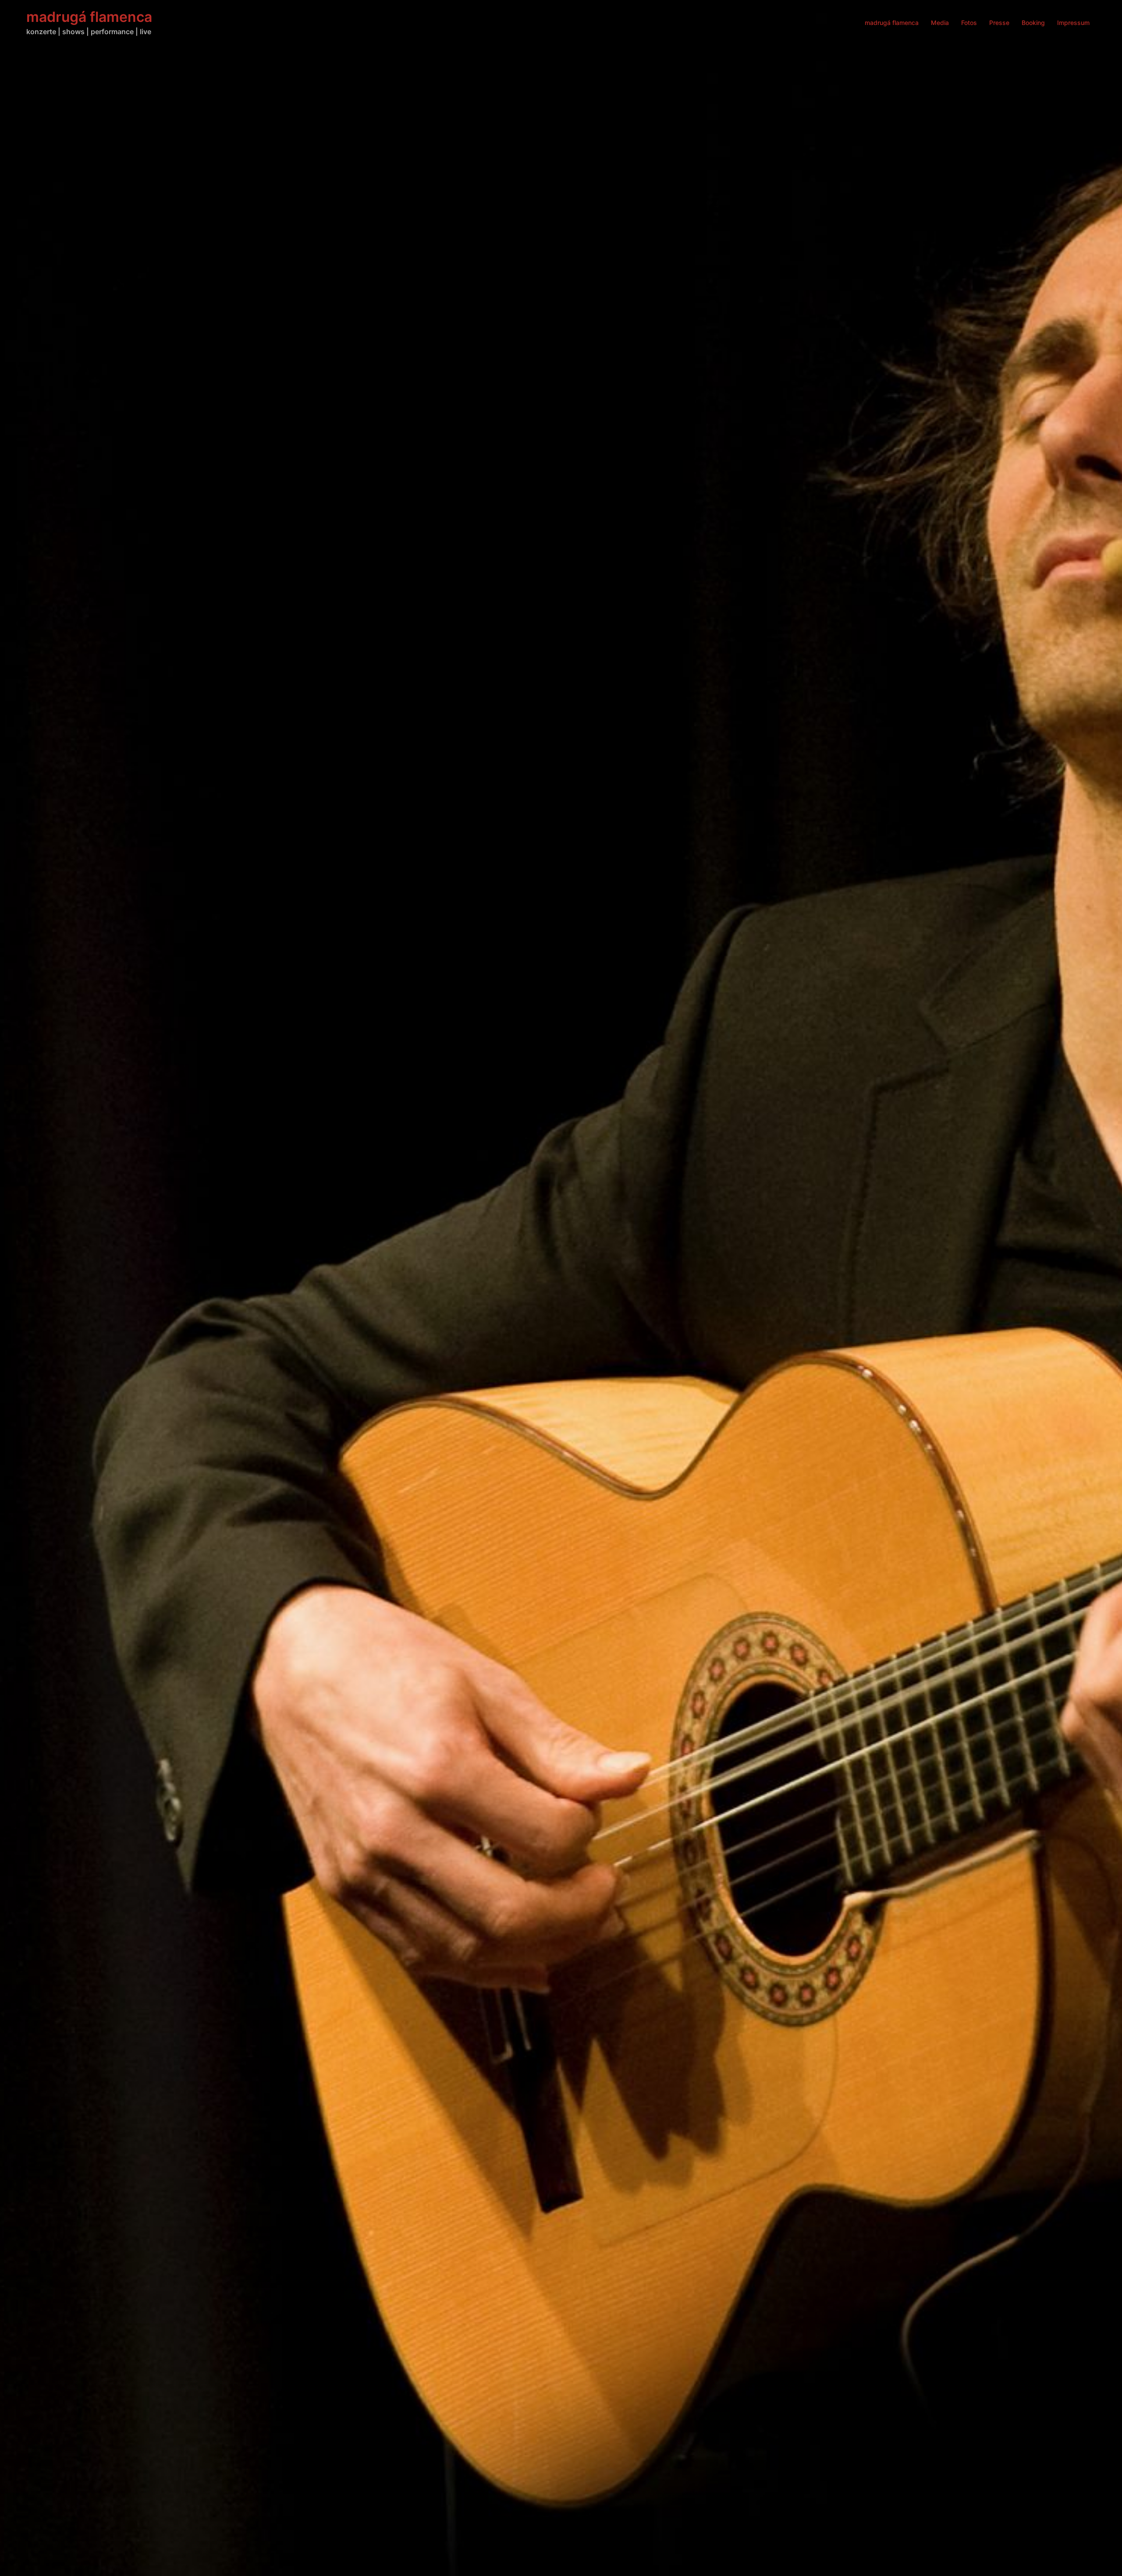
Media (940, 23)
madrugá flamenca (89, 17)
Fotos (969, 23)
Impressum (1073, 23)
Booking (1033, 23)
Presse (999, 23)
